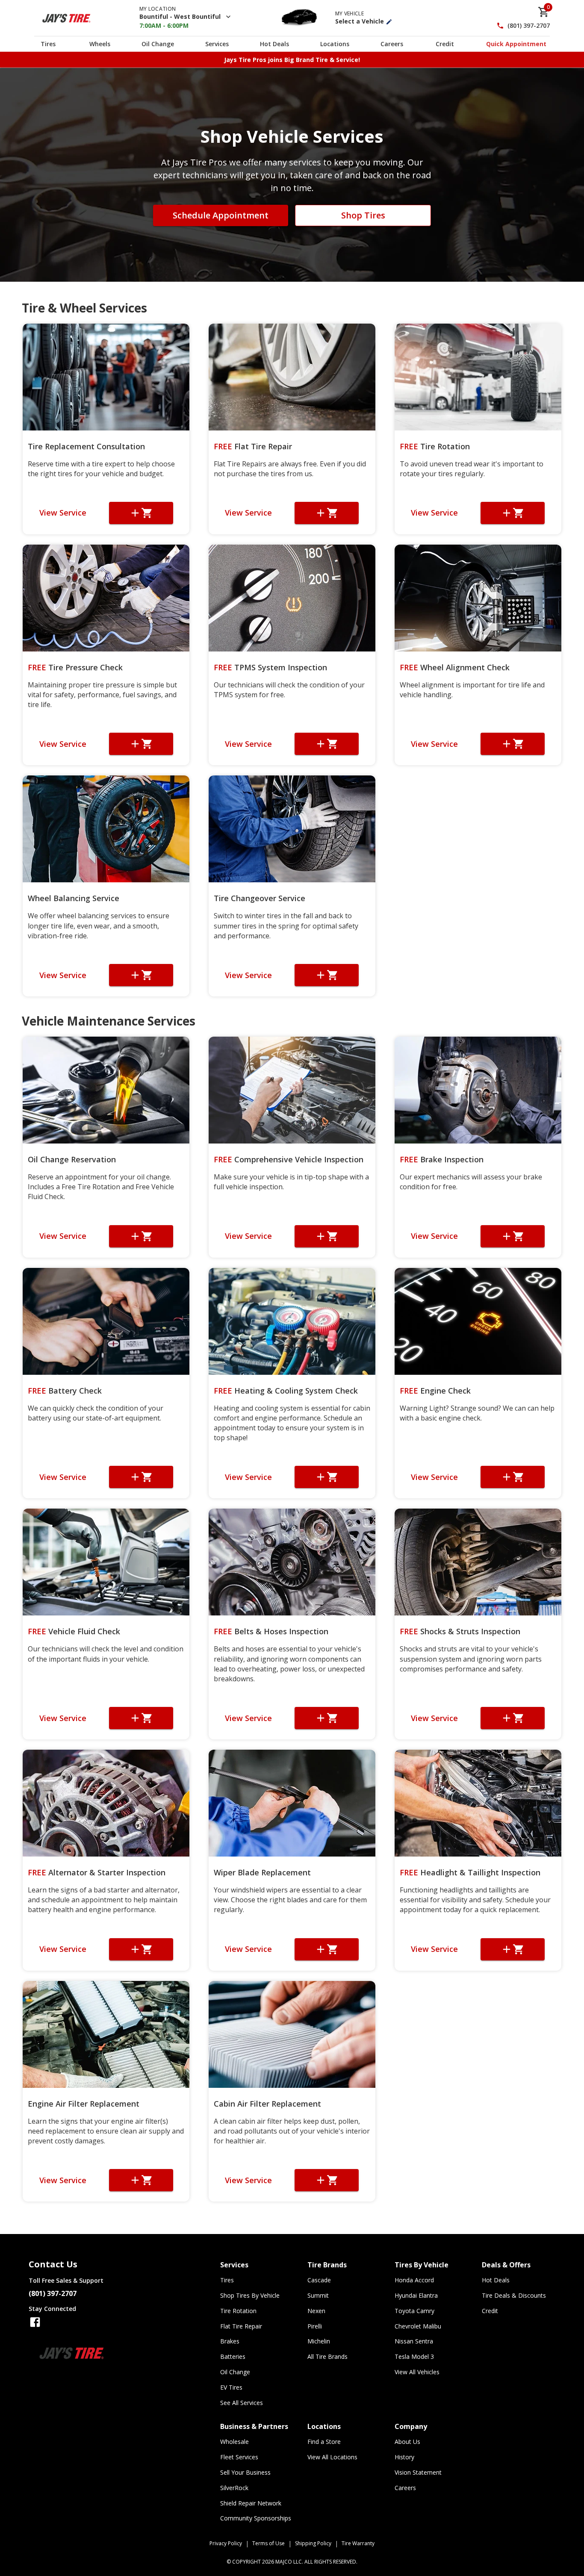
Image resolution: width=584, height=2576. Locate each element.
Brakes (230, 2341)
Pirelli (315, 2326)
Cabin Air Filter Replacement (267, 2104)
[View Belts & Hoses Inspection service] (292, 1562)
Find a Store (324, 2442)
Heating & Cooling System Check (286, 1391)
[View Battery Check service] (106, 1321)
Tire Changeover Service (260, 898)
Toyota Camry (414, 2311)
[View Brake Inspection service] (478, 1090)
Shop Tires (363, 215)
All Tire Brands (327, 2356)
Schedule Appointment (221, 215)
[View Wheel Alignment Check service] (478, 598)
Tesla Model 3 (414, 2356)
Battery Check (65, 1391)
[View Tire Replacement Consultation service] (106, 377)
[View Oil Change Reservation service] (106, 1090)
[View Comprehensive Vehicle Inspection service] (292, 1090)
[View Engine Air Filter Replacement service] (106, 2034)
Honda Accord (414, 2280)
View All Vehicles (417, 2372)
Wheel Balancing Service (74, 898)
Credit (445, 44)
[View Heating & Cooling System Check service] (292, 1321)
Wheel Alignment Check (455, 667)
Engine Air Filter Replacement (84, 2104)
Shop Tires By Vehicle (250, 2295)
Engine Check (435, 1391)
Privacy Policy (226, 2543)
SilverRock (234, 2488)
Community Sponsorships (256, 2518)
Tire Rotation (435, 446)
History (404, 2457)
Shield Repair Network (251, 2503)
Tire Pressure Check (75, 667)
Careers (392, 44)
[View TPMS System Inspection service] (292, 598)
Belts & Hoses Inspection (271, 1631)
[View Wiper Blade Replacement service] (292, 1803)
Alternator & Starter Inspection (97, 1872)
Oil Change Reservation (72, 1159)
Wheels (100, 44)
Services (217, 44)
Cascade (319, 2280)
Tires (48, 44)
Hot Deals (274, 44)
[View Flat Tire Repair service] (292, 377)
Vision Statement (418, 2472)
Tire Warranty (358, 2543)
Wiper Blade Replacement (262, 1872)
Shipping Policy (313, 2543)
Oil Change (158, 44)
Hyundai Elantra (416, 2295)
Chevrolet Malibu (418, 2326)
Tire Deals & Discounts (514, 2295)
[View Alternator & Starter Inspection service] (106, 1803)
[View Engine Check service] (478, 1321)
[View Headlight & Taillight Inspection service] (478, 1803)
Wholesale (234, 2442)
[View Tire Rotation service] (478, 377)
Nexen (316, 2311)
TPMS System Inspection (270, 667)
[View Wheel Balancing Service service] (106, 829)
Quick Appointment (516, 44)
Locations (335, 44)
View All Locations (332, 2457)
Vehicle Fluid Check (74, 1631)
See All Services (242, 2403)
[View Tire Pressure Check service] (106, 598)
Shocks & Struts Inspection (460, 1631)
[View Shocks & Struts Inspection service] (478, 1562)
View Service (63, 513)
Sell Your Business (245, 2472)
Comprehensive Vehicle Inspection (289, 1159)
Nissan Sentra (414, 2341)
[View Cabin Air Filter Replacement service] (292, 2034)
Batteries (233, 2356)
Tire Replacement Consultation (86, 446)
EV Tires (231, 2387)
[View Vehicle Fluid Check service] (106, 1562)
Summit (318, 2295)
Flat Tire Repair (253, 446)
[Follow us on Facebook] (35, 2322)
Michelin (319, 2341)
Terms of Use (268, 2543)
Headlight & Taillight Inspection (470, 1872)
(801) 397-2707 (529, 26)
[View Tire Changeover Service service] (292, 829)
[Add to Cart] (141, 513)
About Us (407, 2442)
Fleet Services (239, 2457)
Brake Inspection (442, 1159)
